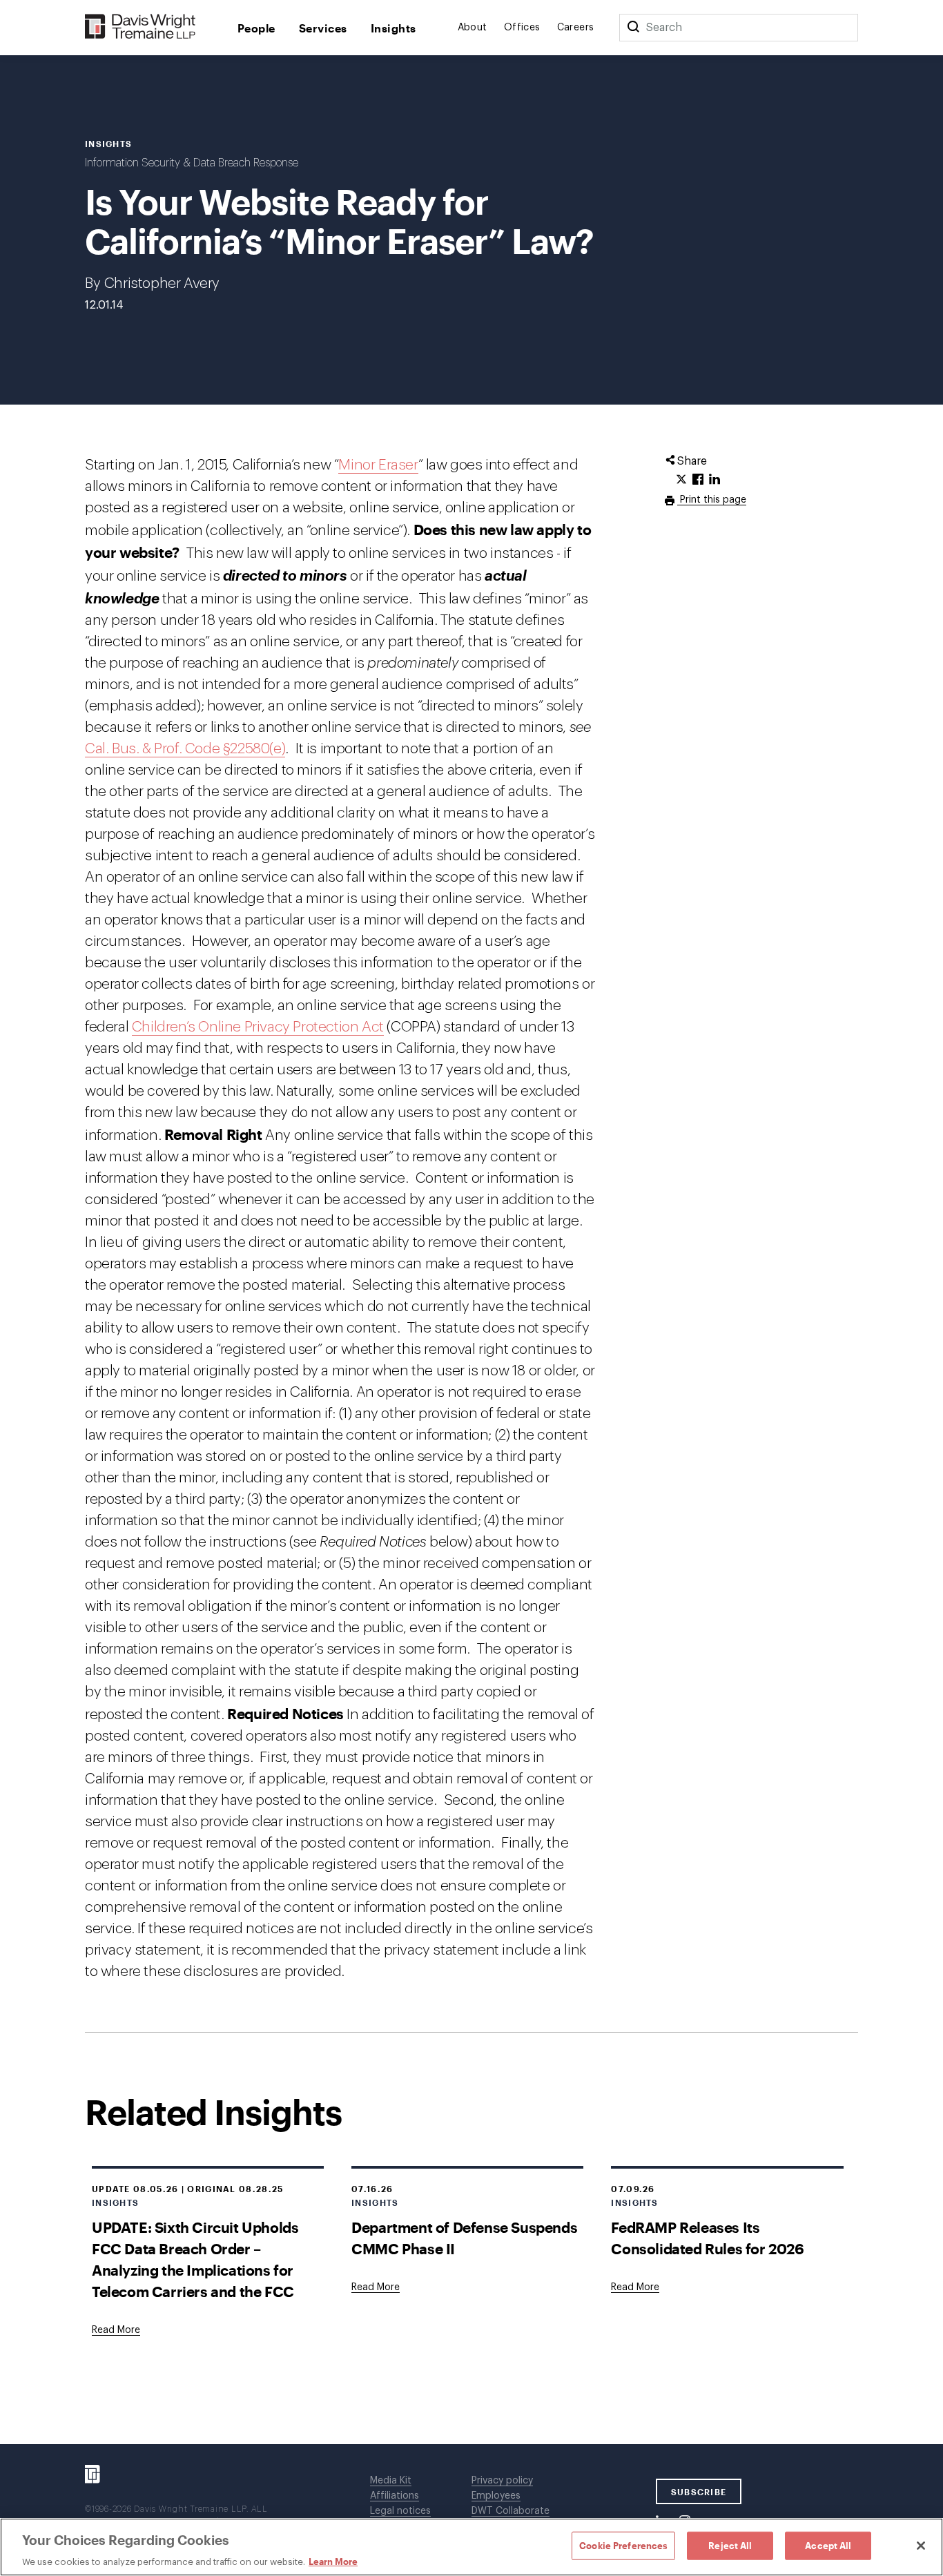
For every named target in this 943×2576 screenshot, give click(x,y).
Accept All (828, 2545)
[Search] (633, 28)
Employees (496, 2496)
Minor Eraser (378, 465)
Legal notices (400, 2511)
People (256, 28)
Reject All (730, 2545)
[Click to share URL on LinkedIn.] (714, 480)
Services (323, 28)
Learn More (333, 2562)
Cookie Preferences (623, 2545)
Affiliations (395, 2496)
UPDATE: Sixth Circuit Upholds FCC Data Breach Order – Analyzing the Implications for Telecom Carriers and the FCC (195, 2259)
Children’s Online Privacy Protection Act (258, 1027)
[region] (471, 2547)
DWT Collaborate (511, 2511)
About (473, 28)
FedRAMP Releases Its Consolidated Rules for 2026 (707, 2238)
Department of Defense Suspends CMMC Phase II (464, 2238)
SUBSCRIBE (699, 2492)
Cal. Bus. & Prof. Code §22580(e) (185, 749)
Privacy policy (502, 2481)
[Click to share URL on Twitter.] (681, 480)
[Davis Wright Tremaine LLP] (140, 27)
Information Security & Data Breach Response (192, 163)
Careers (576, 28)
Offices (522, 28)
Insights (393, 28)
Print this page (712, 500)
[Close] (921, 2546)
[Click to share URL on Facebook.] (698, 480)
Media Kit (391, 2481)
